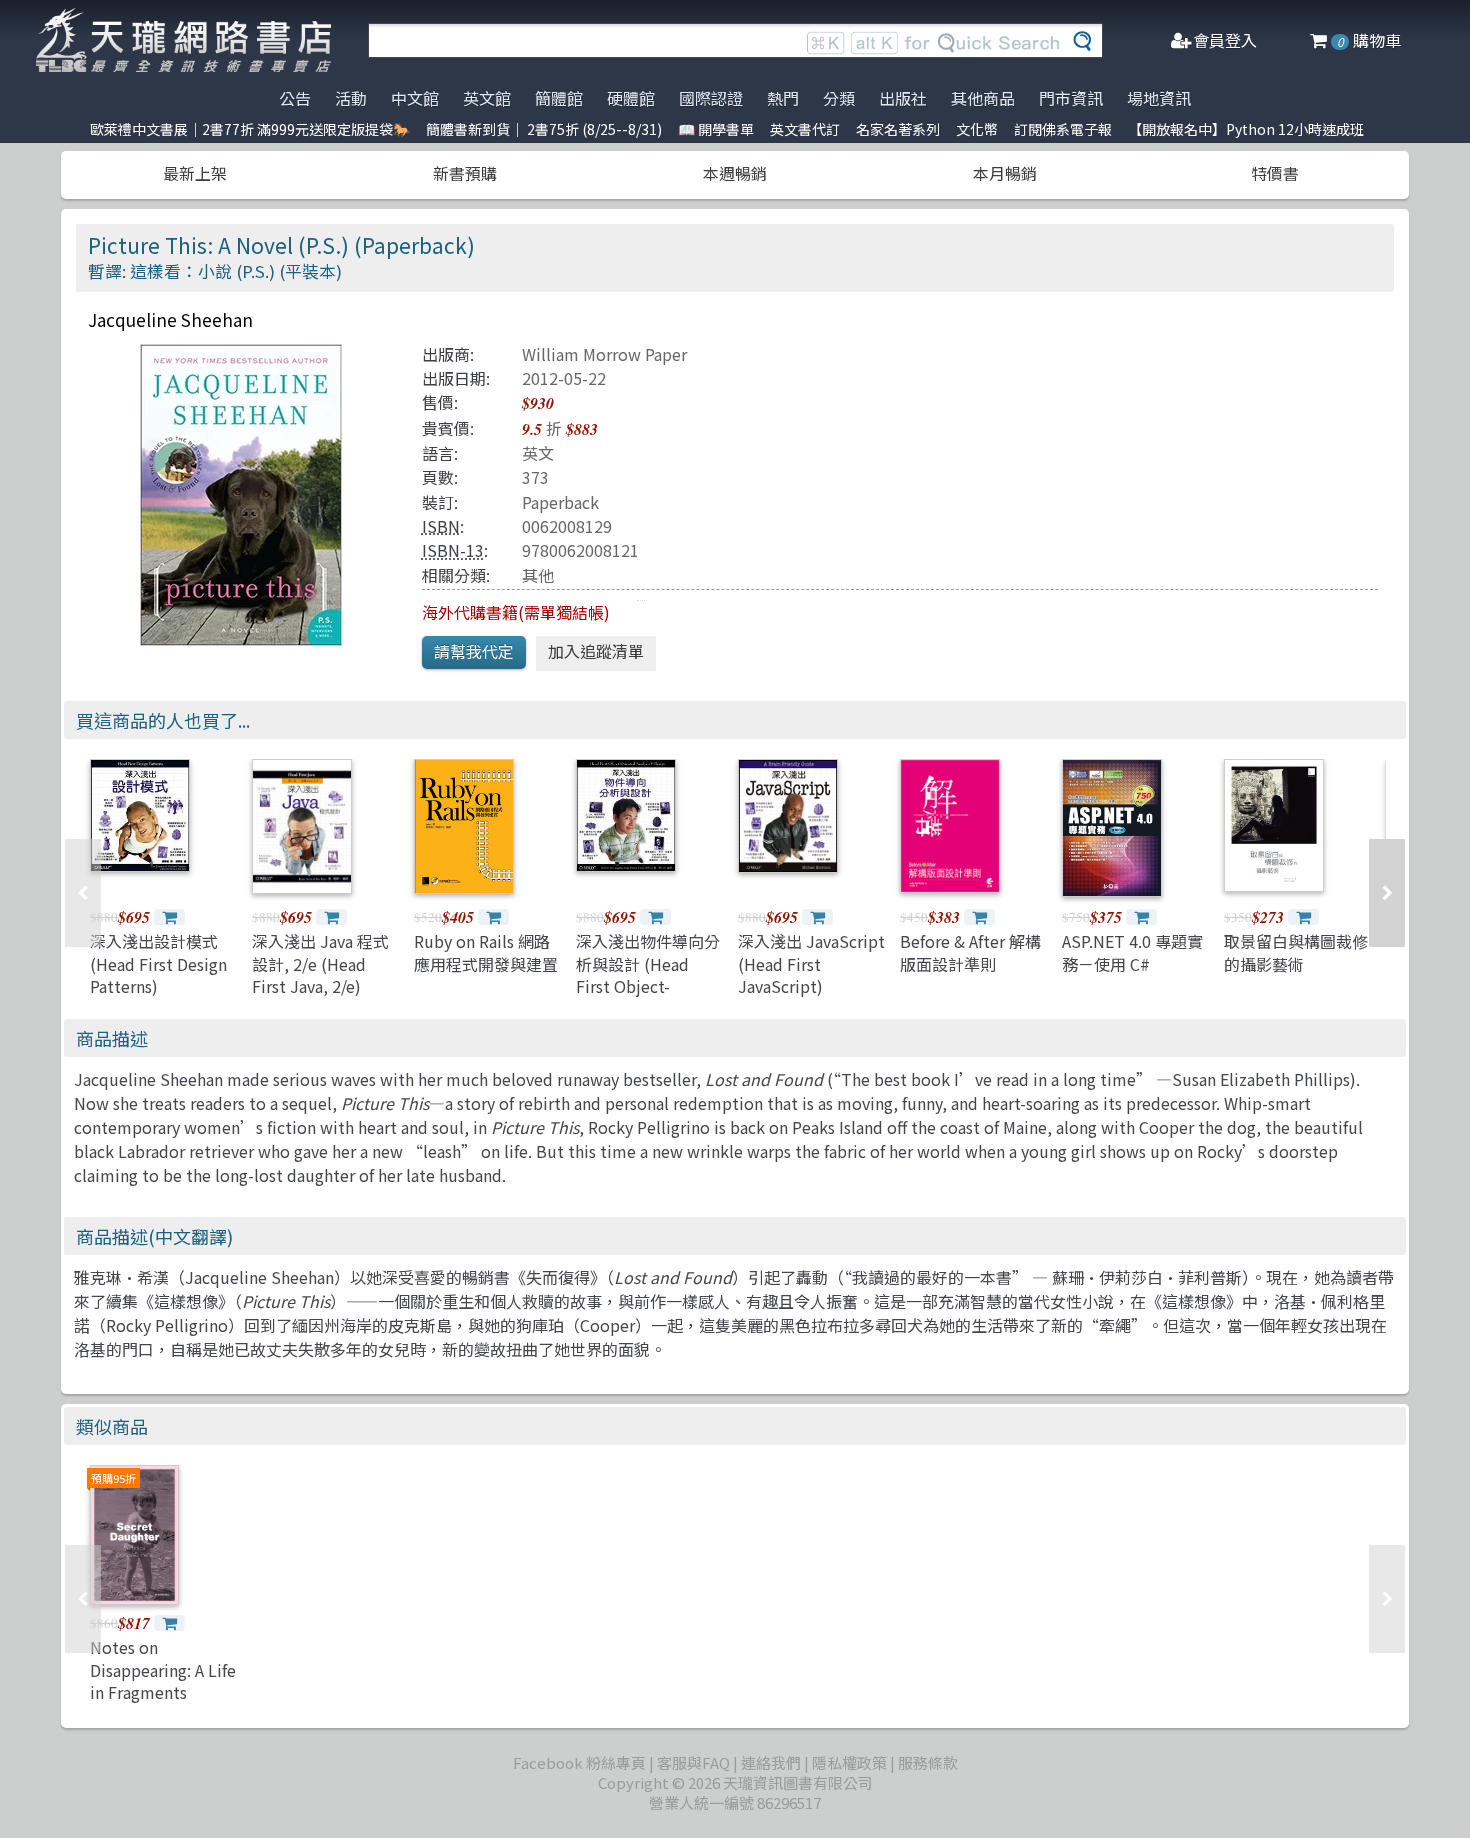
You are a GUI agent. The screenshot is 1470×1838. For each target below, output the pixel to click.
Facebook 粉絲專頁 (579, 1762)
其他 (538, 575)
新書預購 (465, 173)
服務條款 (928, 1762)
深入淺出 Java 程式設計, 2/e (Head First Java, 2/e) (320, 963)
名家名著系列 (898, 129)
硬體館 (631, 98)
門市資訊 (1071, 98)
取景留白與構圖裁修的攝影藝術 (1296, 952)
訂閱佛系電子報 (1063, 129)
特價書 (1275, 173)
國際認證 (711, 98)
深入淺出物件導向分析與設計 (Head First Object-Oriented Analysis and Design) (648, 986)
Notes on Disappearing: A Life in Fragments (163, 1669)
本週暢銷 (735, 173)
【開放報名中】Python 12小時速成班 (1246, 129)
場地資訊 (1159, 98)
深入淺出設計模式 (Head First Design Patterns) (158, 963)
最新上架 (195, 173)
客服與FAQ (693, 1762)
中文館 (415, 98)
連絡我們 (771, 1762)
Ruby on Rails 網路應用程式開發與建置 (486, 952)
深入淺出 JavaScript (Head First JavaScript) (811, 963)
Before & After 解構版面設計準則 (970, 952)
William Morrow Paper (604, 354)
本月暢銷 (1005, 173)
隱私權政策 (849, 1762)
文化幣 (977, 129)
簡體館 (559, 98)
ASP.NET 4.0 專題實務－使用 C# (1132, 952)
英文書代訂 (805, 129)
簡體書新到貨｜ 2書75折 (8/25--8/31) (544, 129)
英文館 (487, 98)
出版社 (903, 98)
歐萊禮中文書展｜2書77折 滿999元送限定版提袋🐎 (250, 129)
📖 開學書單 (716, 129)
